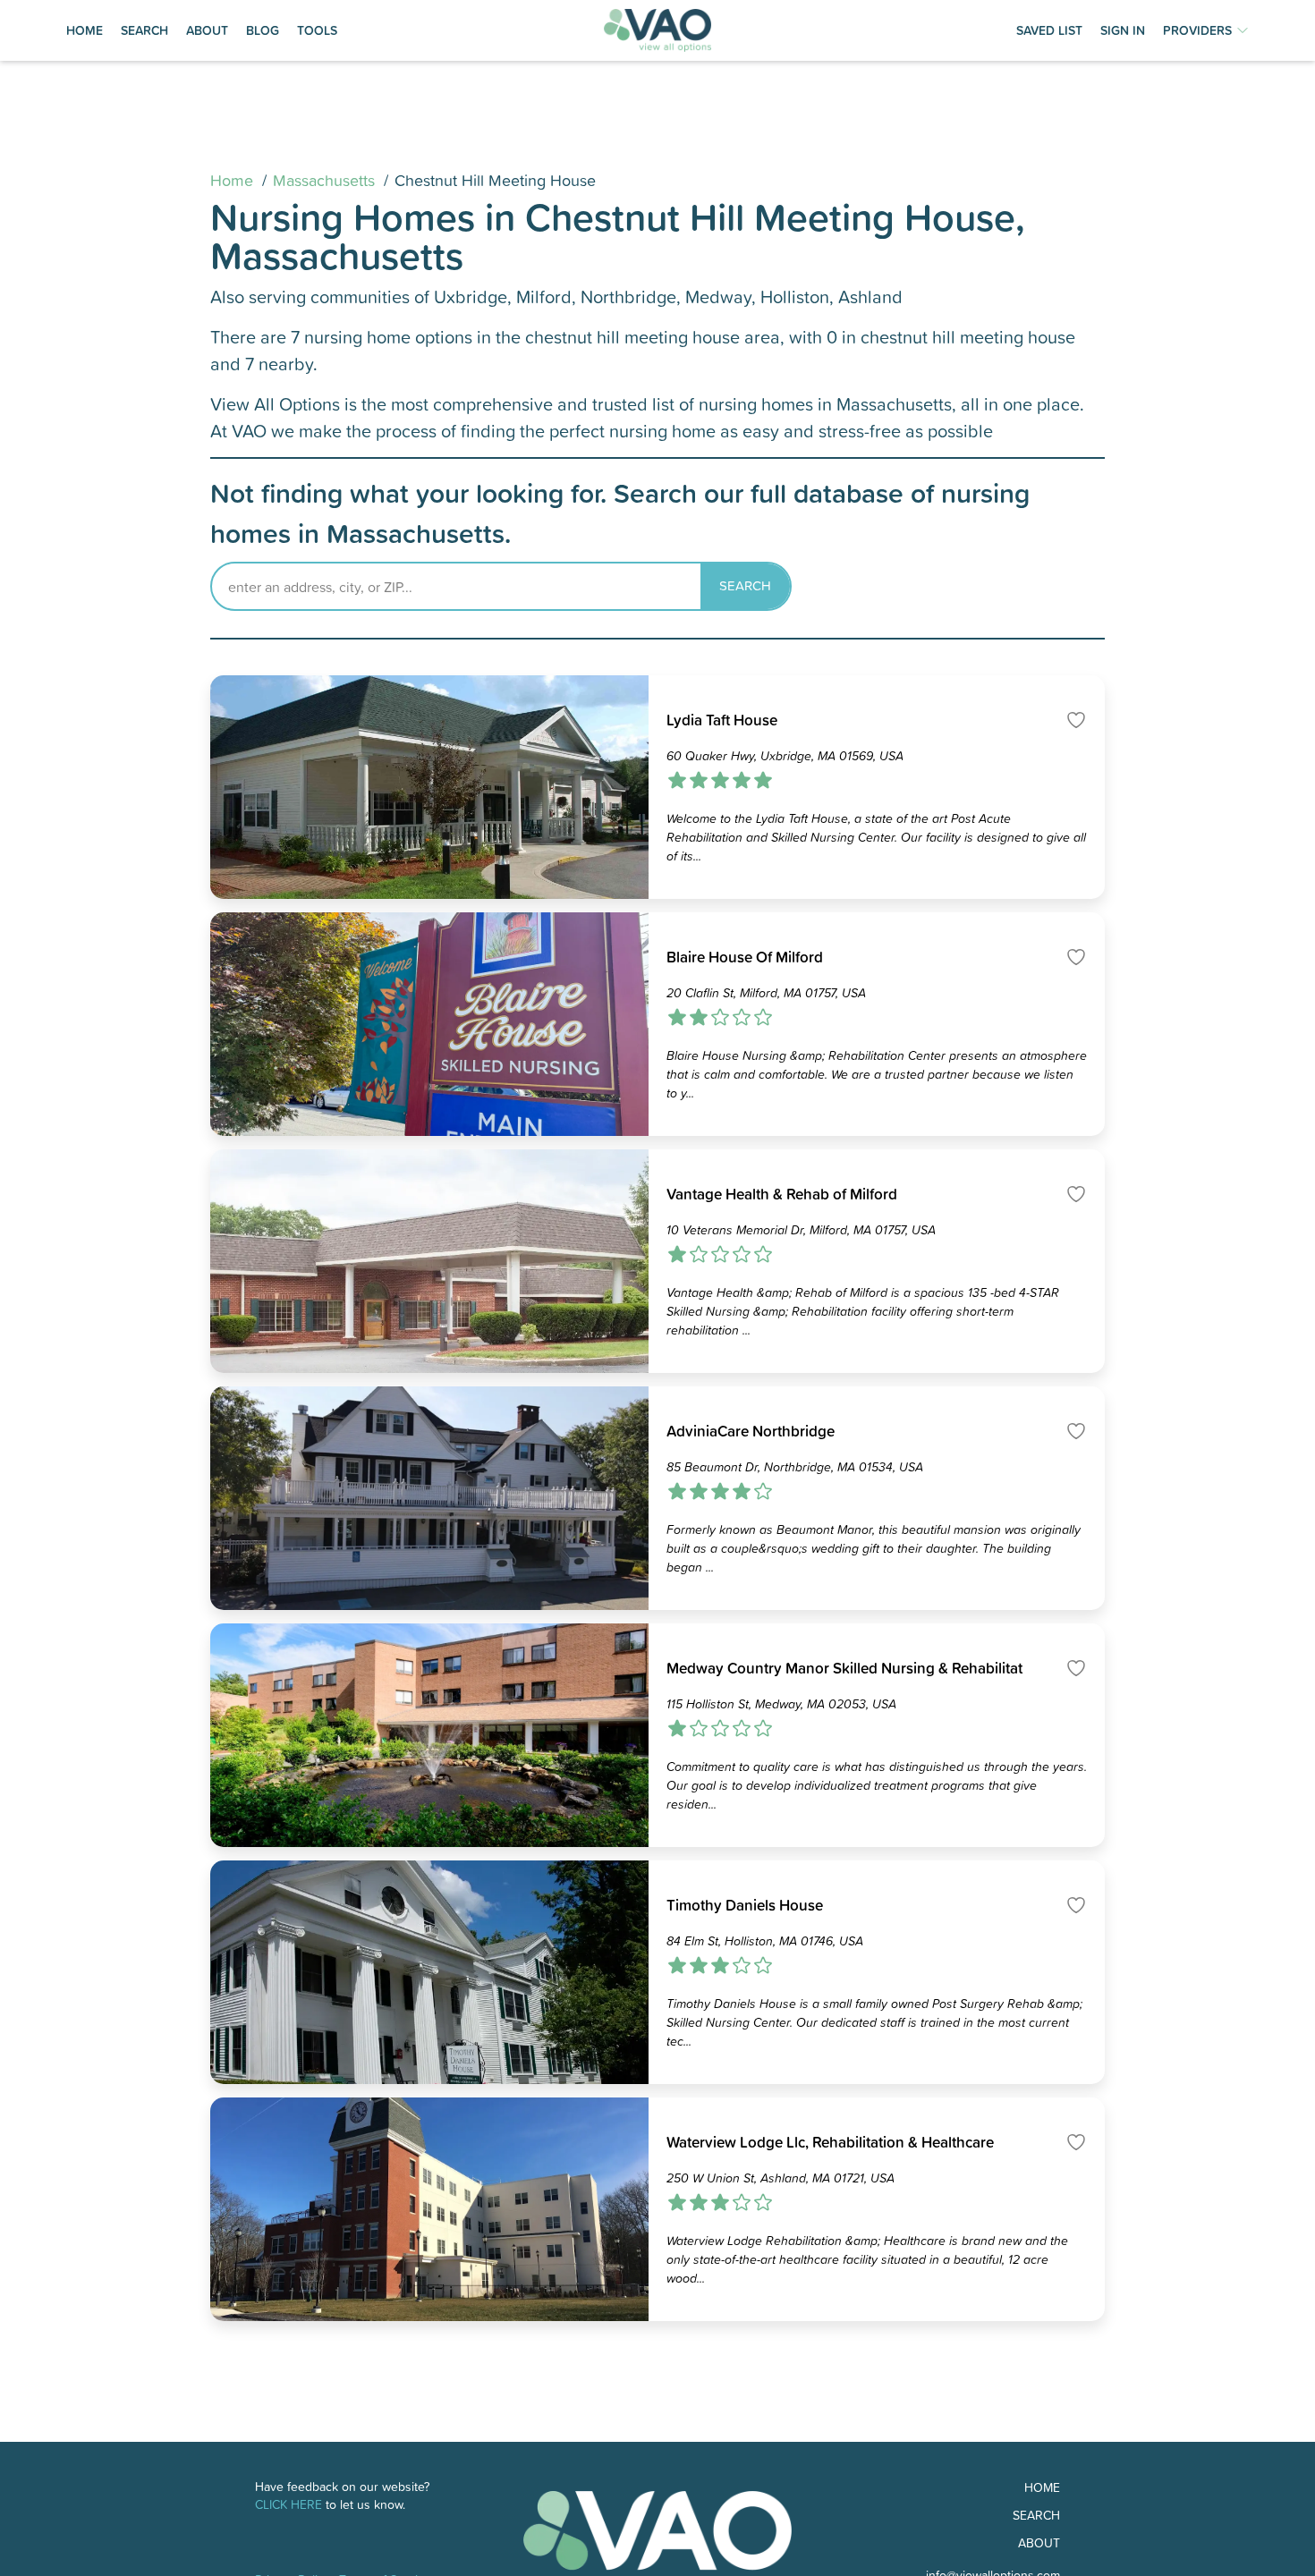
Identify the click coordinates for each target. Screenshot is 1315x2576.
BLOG (263, 30)
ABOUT (207, 30)
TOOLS (317, 30)
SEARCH (144, 30)
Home (232, 180)
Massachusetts (324, 180)
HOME (85, 30)
